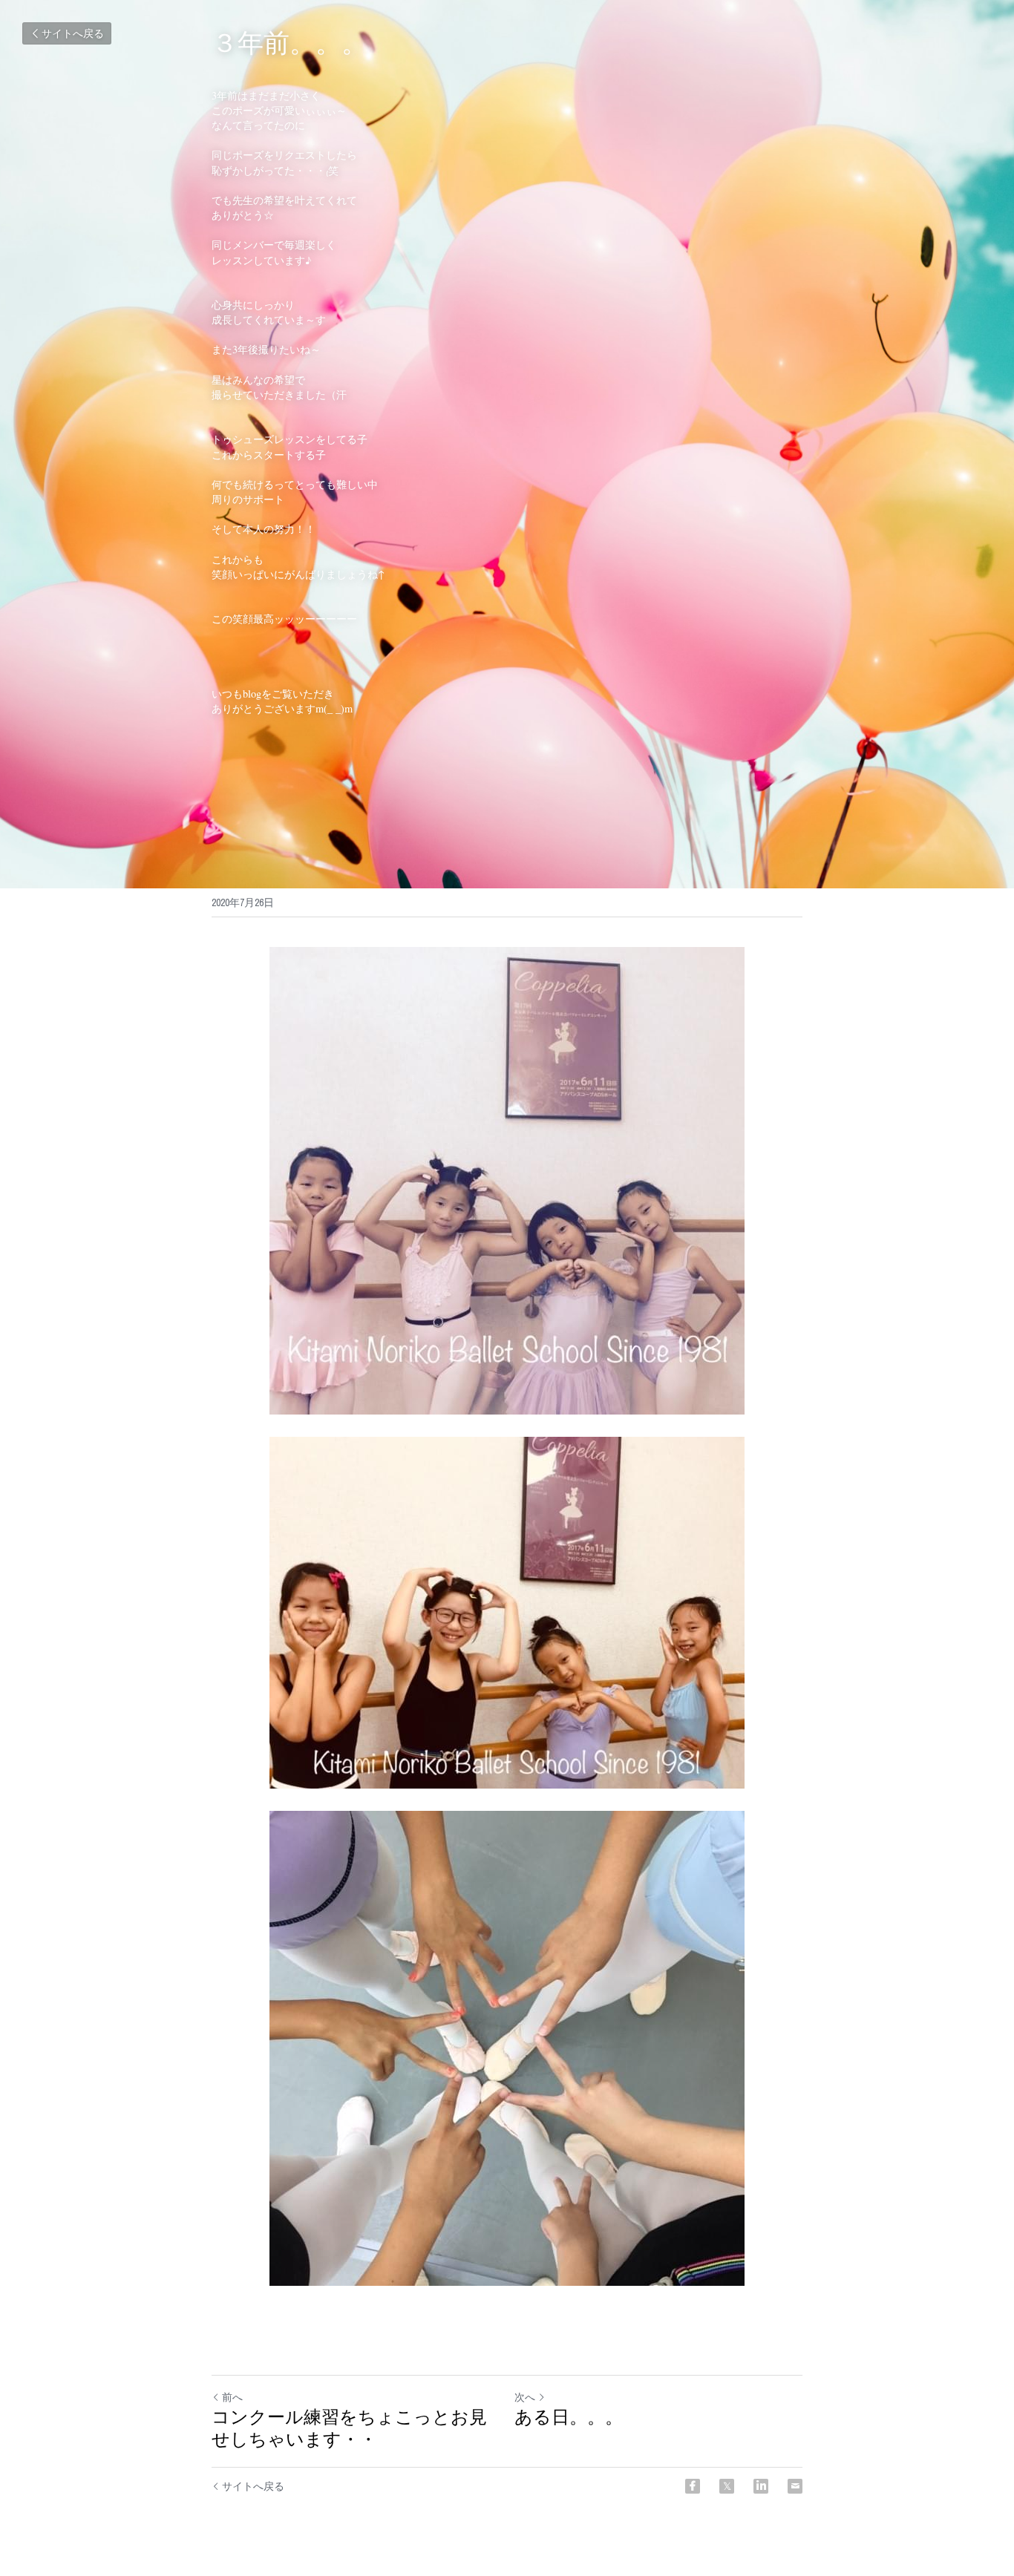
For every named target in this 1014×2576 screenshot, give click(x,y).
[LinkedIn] (761, 2486)
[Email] (795, 2486)
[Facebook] (693, 2486)
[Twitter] (727, 2486)
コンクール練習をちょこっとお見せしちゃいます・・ (349, 2428)
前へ (232, 2397)
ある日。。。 (569, 2417)
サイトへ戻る (73, 33)
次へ (525, 2397)
